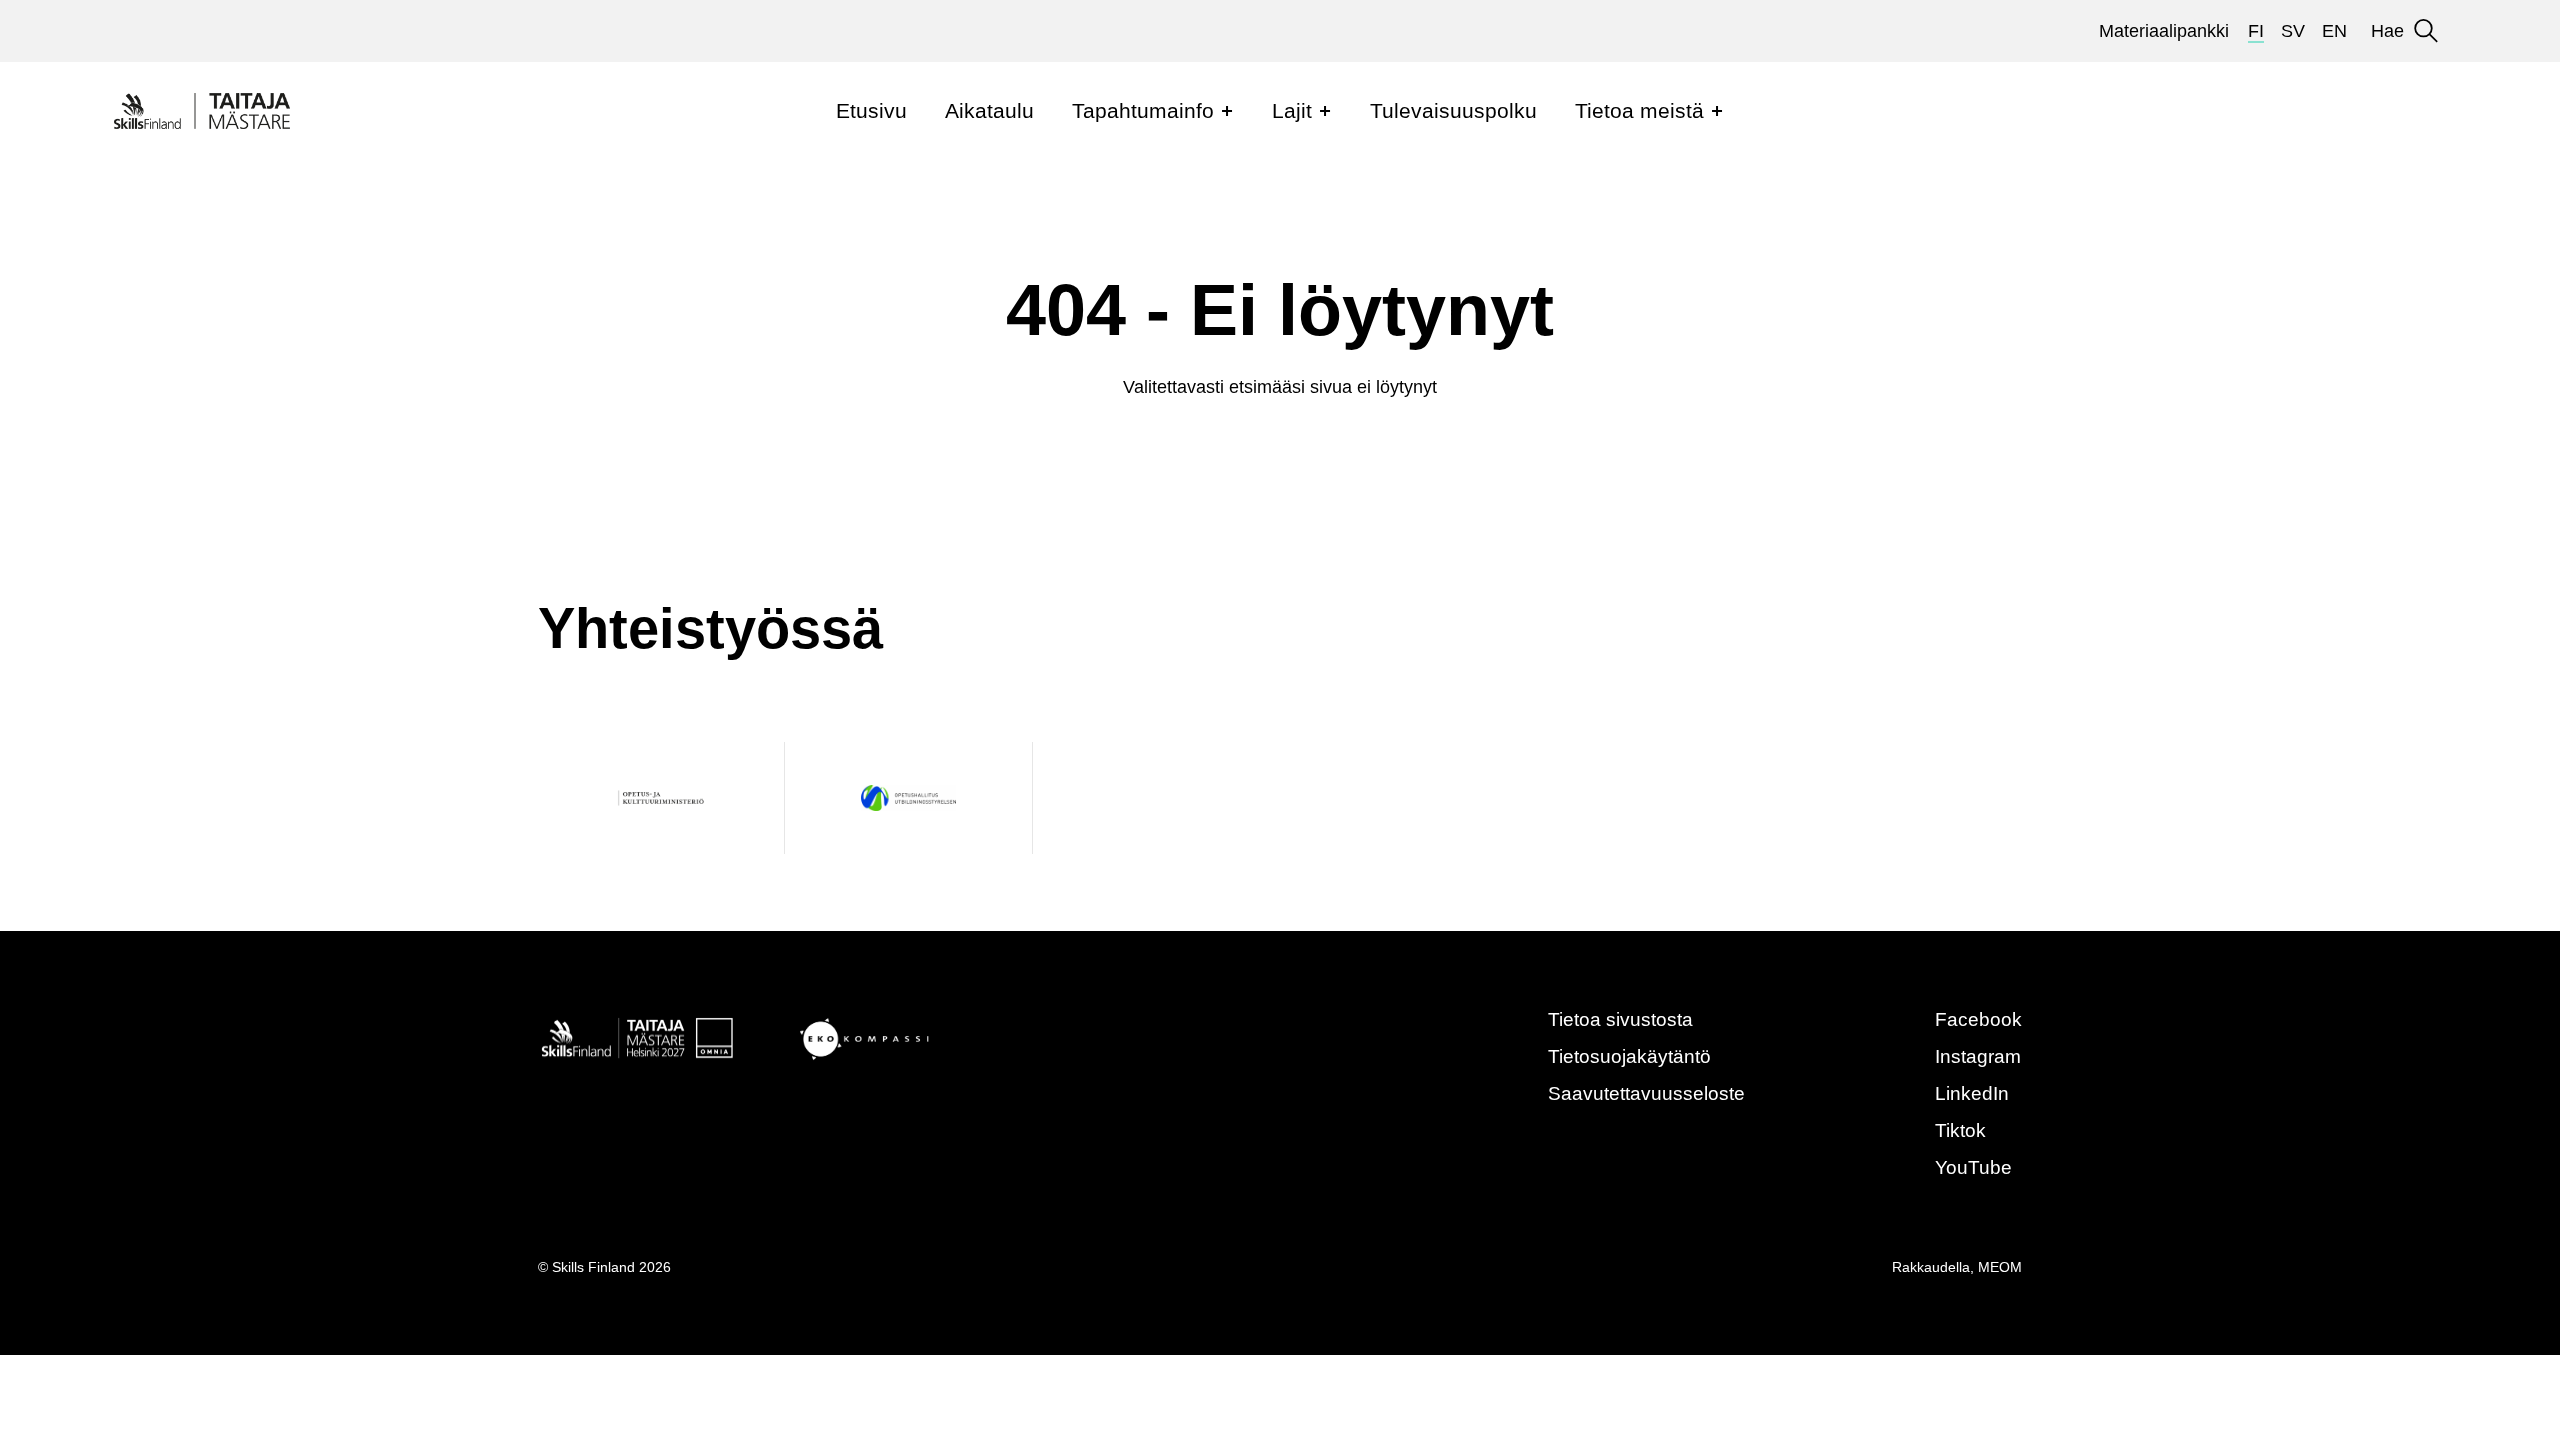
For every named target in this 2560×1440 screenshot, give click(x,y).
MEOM (2000, 1267)
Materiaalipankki (2164, 31)
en (2334, 31)
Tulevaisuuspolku (1453, 110)
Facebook (1978, 1019)
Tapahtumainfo (1143, 110)
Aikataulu (989, 110)
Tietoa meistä (1639, 110)
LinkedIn (1972, 1093)
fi (2256, 31)
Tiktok (1960, 1130)
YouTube (1973, 1167)
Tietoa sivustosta (1620, 1019)
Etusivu (871, 110)
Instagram (1978, 1056)
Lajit (1292, 110)
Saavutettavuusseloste (1646, 1093)
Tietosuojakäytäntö (1629, 1056)
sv (2293, 31)
